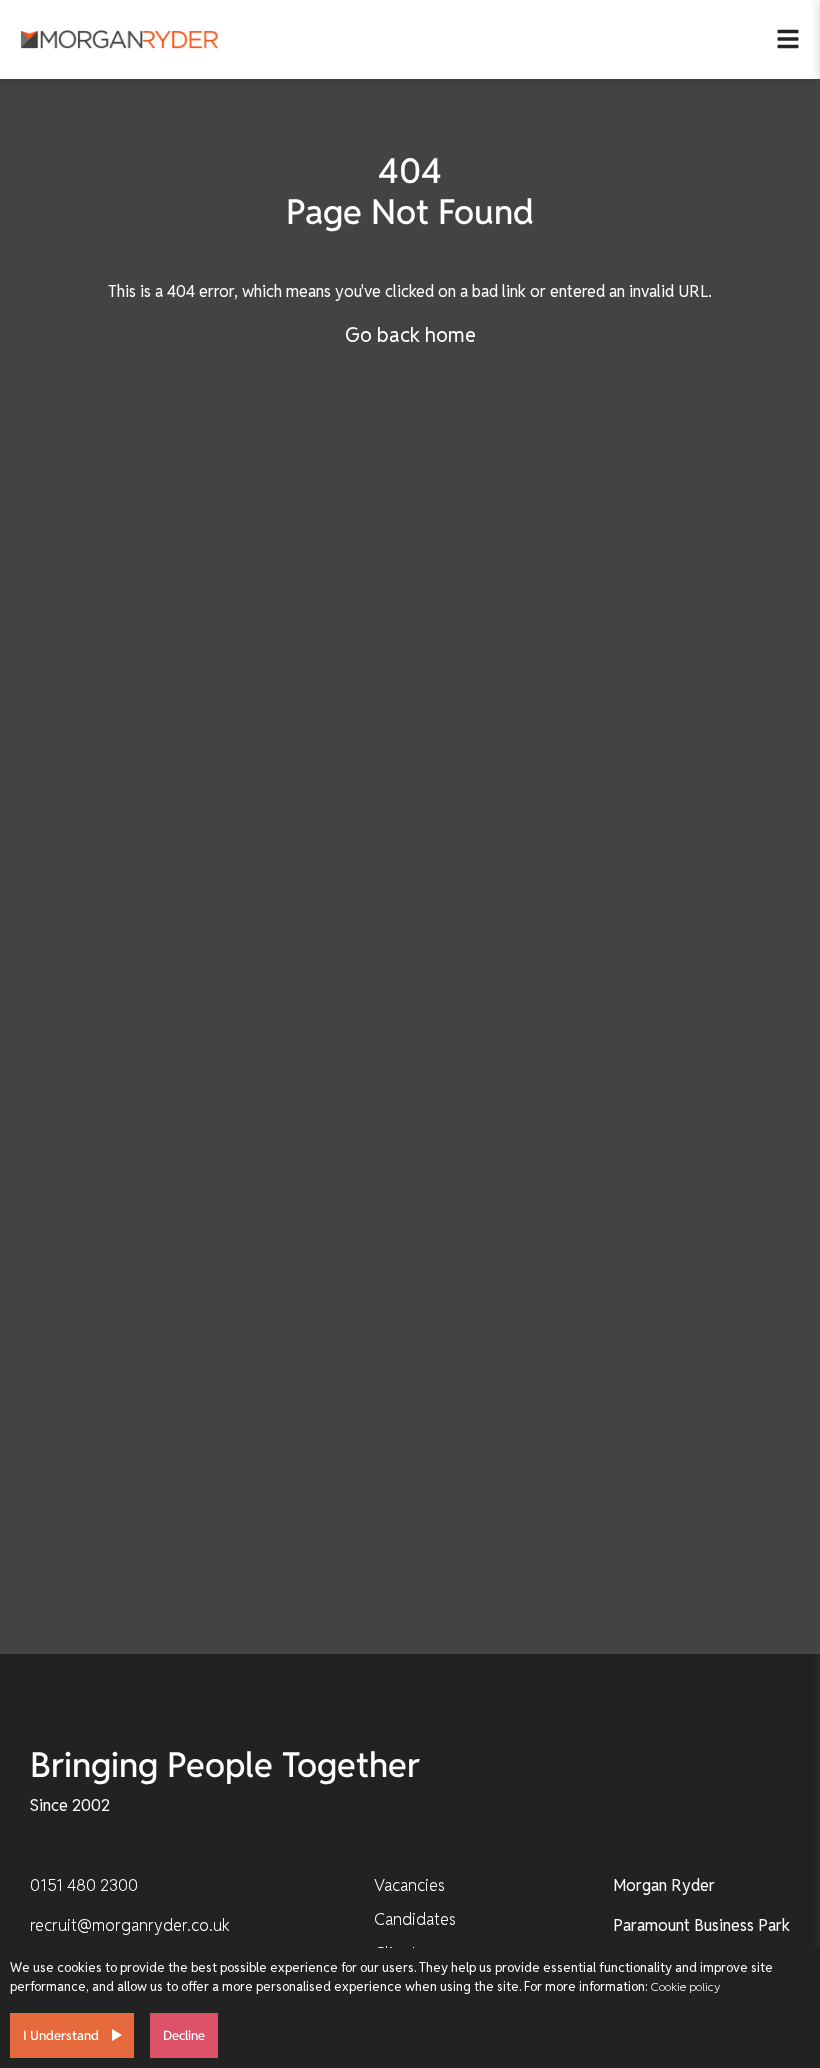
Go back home (410, 335)
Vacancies (409, 1885)
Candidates (415, 1919)
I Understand (61, 2035)
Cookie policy (685, 1986)
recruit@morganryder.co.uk (130, 1925)
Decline (184, 2035)
